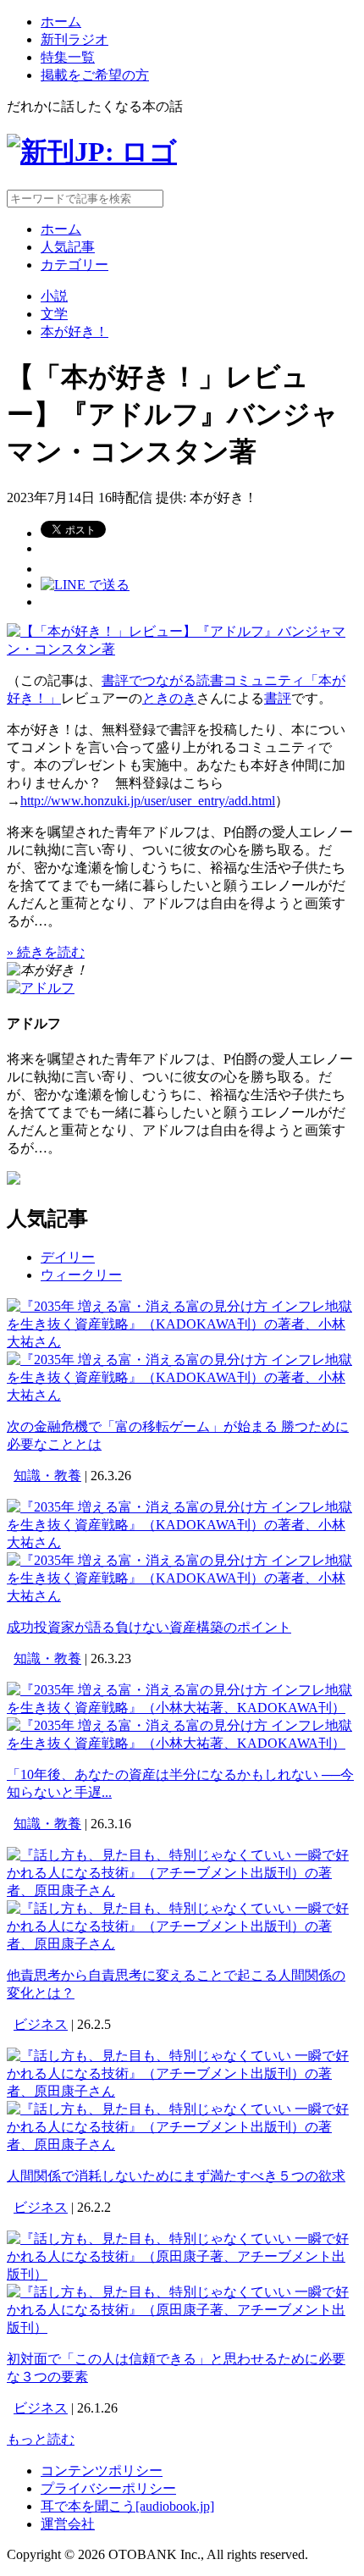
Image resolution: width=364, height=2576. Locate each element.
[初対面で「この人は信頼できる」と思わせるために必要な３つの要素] (182, 2274)
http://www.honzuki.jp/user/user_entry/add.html (148, 801)
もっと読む (41, 2439)
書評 (278, 698)
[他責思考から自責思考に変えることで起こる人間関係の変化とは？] (182, 1891)
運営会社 (68, 2524)
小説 (54, 296)
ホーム (61, 22)
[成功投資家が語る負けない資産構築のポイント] (182, 1542)
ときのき (169, 698)
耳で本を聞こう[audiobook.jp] (127, 2506)
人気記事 (68, 247)
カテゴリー (74, 265)
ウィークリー (81, 1275)
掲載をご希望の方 (95, 75)
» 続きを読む (46, 952)
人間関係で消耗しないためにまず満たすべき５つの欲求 (176, 2176)
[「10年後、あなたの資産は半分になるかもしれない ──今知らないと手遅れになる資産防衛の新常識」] (182, 1708)
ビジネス (41, 2024)
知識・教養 (47, 1476)
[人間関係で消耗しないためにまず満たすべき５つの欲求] (182, 2091)
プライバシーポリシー (108, 2488)
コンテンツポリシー (102, 2471)
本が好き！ (74, 332)
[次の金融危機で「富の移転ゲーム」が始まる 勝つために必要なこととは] (182, 1342)
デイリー (68, 1257)
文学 (54, 314)
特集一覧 (68, 57)
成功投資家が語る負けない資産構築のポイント (149, 1627)
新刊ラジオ (74, 39)
